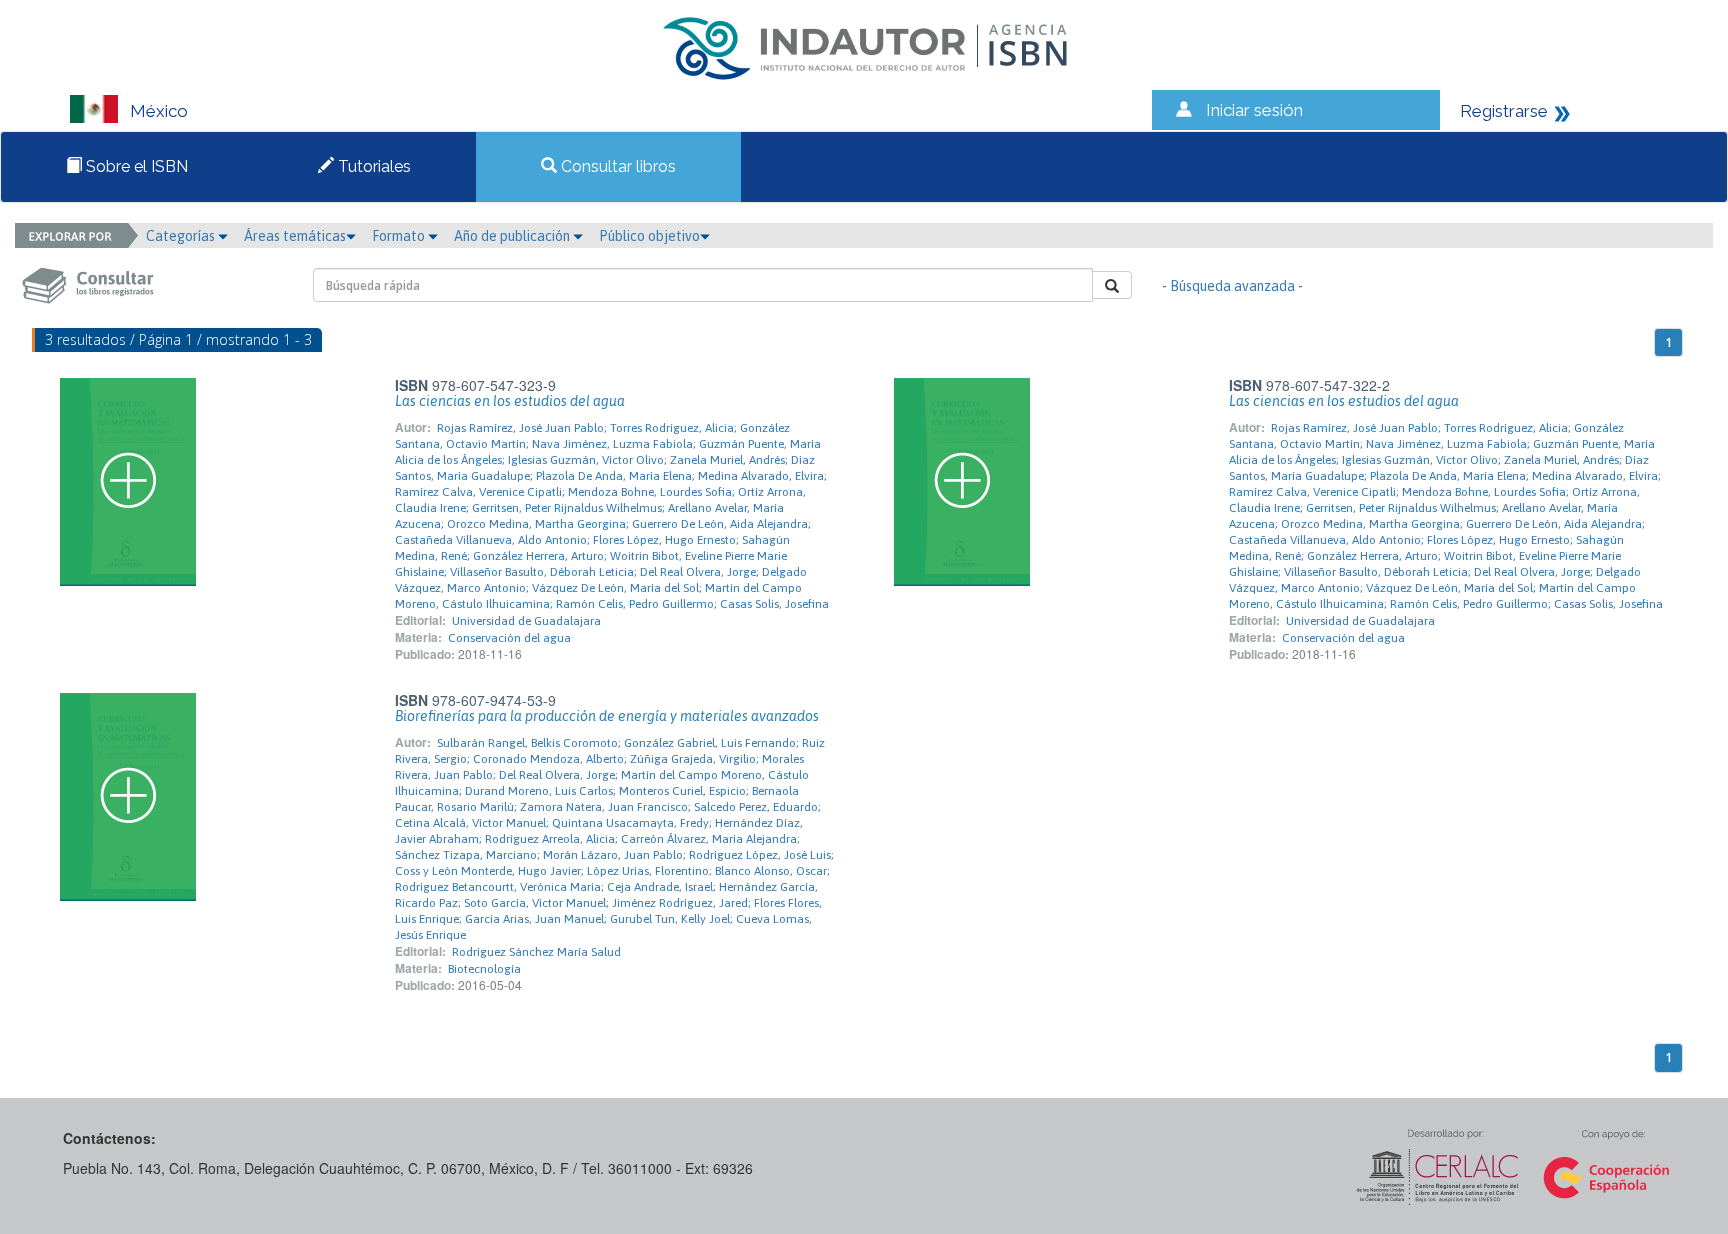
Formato (400, 236)
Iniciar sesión (1254, 110)
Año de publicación (513, 236)
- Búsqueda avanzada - (1232, 286)
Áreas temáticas (295, 236)
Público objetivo (649, 236)
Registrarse (1504, 111)
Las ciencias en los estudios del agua (510, 401)
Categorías (182, 236)
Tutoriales (372, 166)
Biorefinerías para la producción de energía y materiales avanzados (607, 716)
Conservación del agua (509, 638)
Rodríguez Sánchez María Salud (536, 952)
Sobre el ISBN (135, 166)
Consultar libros (616, 166)
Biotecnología (484, 969)
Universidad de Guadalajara (526, 621)
